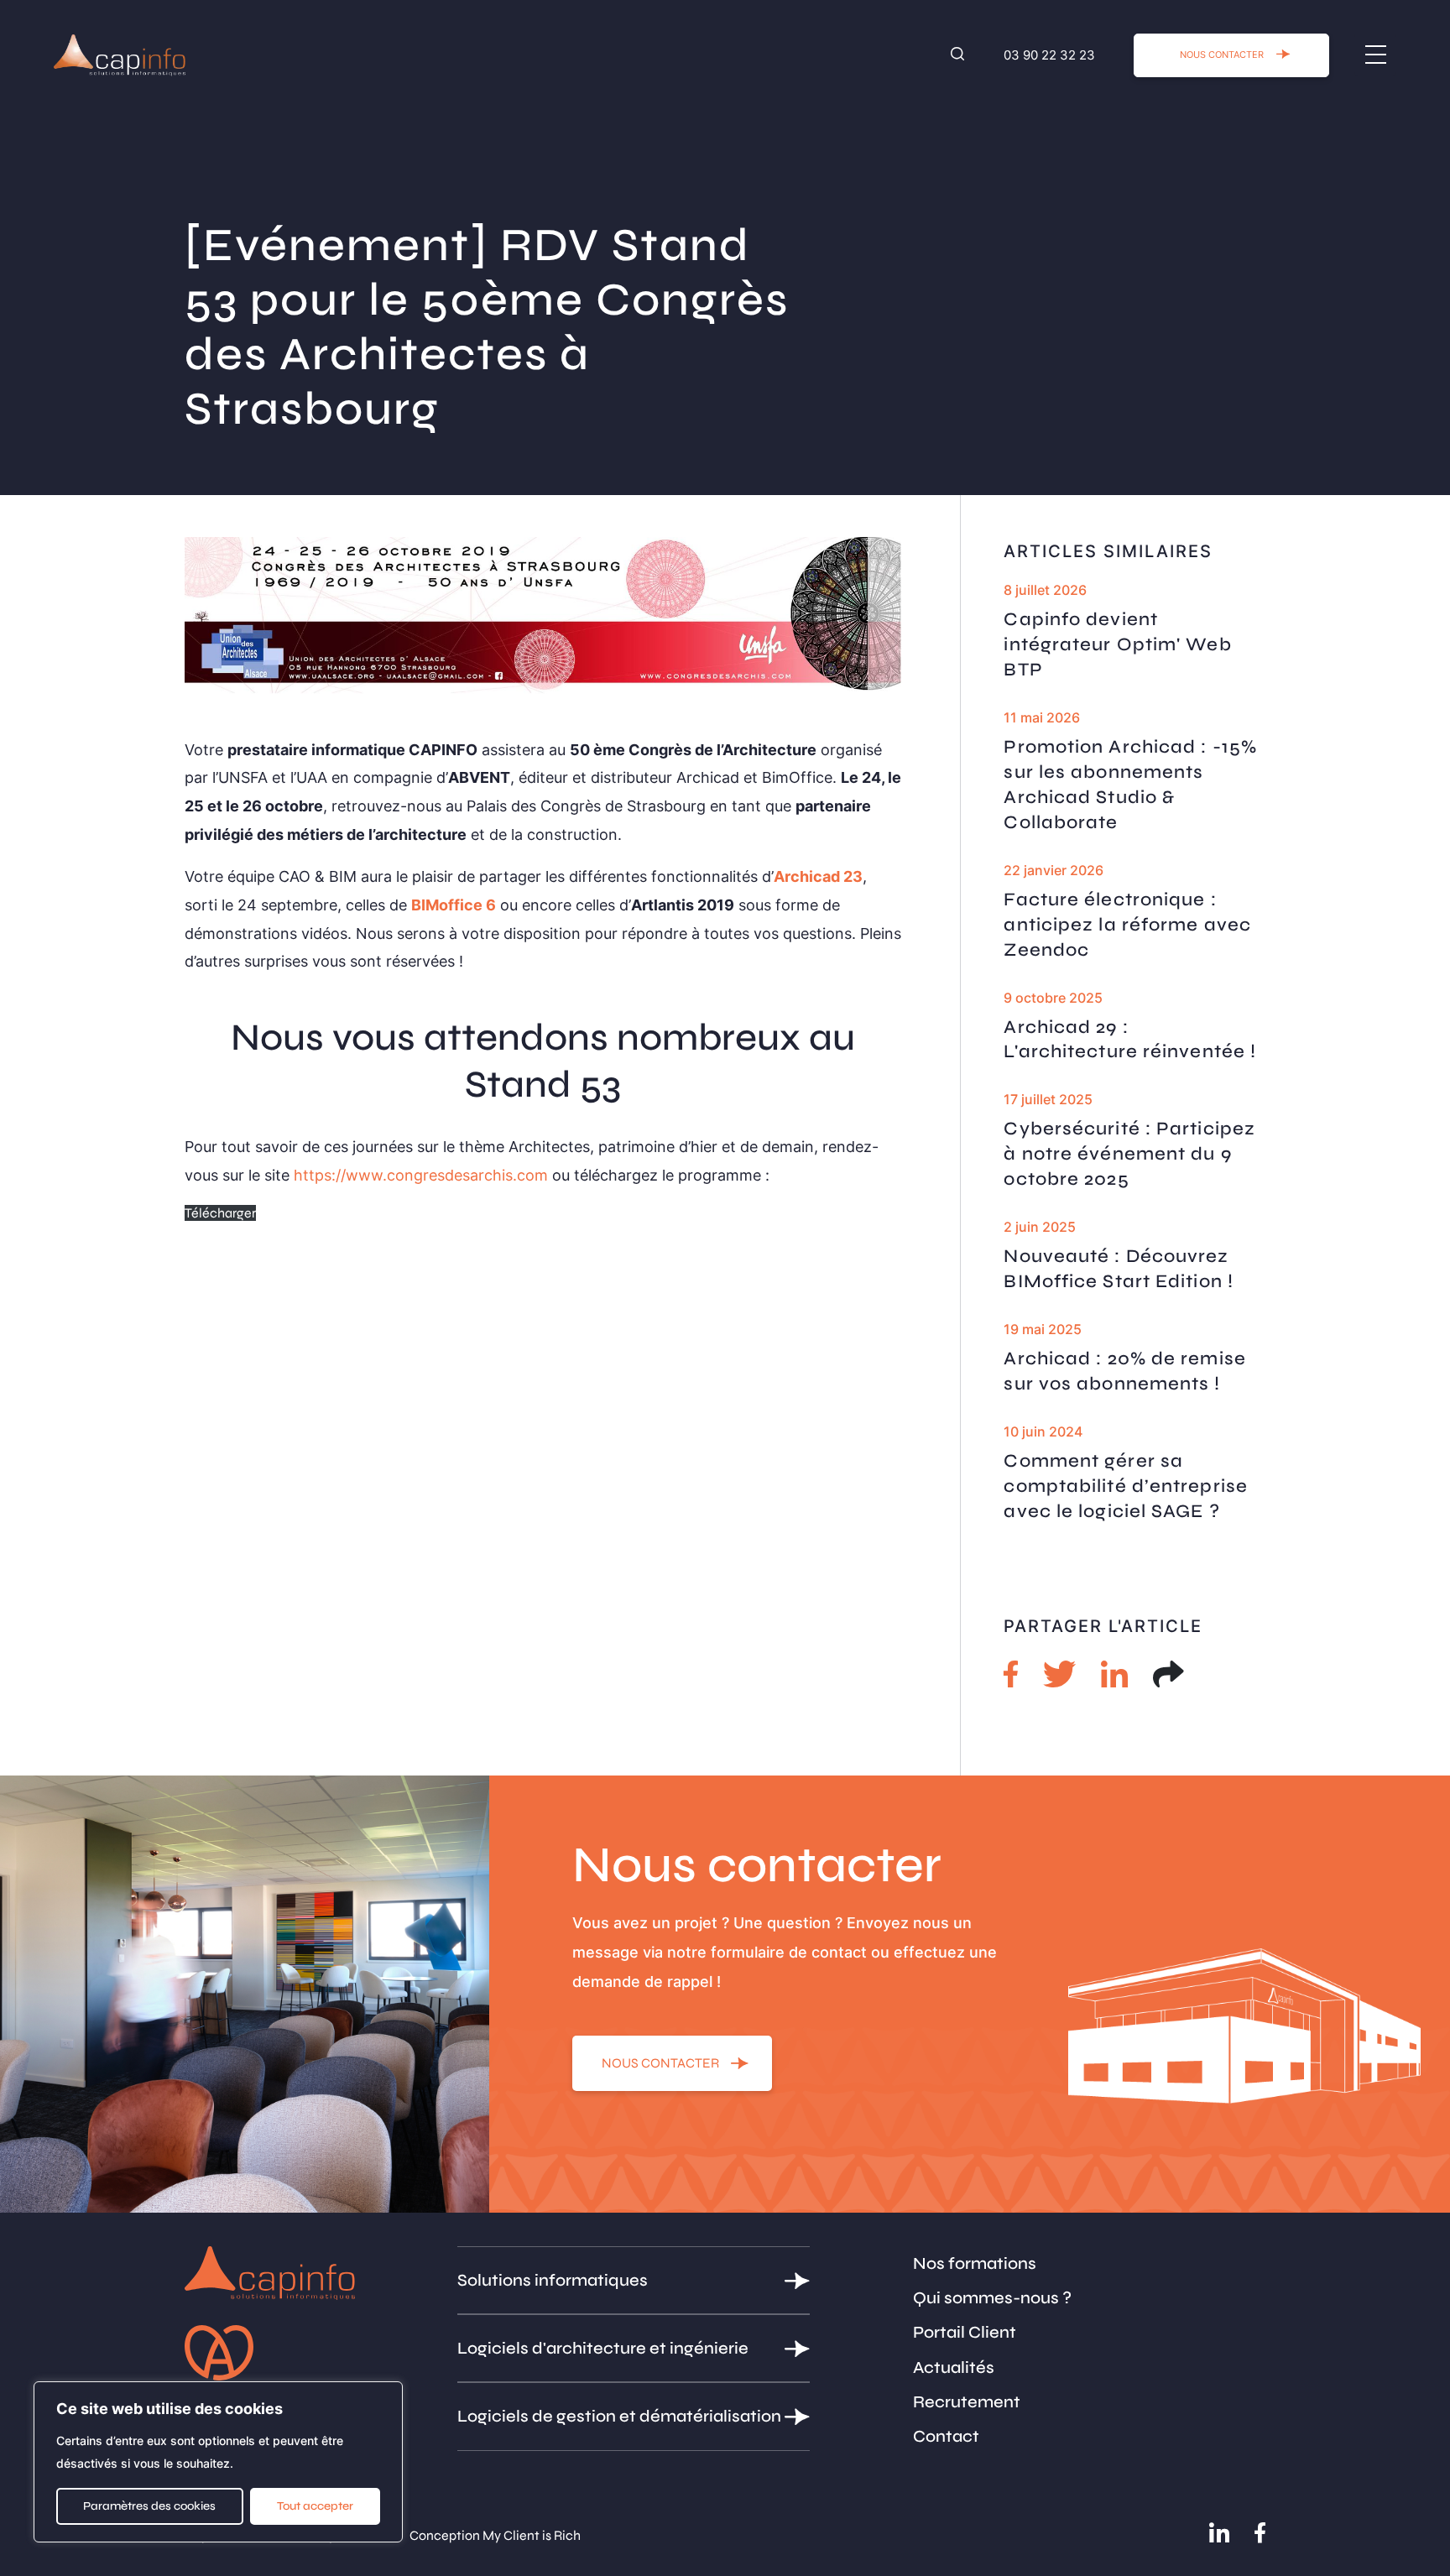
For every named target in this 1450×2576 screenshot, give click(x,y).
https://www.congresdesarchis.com (421, 1175)
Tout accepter (315, 2506)
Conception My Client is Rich (495, 2535)
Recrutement (967, 2402)
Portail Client (965, 2332)
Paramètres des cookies (149, 2506)
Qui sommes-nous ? (992, 2298)
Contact (946, 2436)
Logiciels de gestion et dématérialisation (619, 2416)
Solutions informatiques (553, 2280)
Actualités (954, 2367)
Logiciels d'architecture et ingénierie (603, 2348)
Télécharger (220, 1213)
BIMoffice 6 (454, 905)
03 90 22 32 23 (1049, 55)
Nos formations (975, 2263)
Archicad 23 (818, 876)
